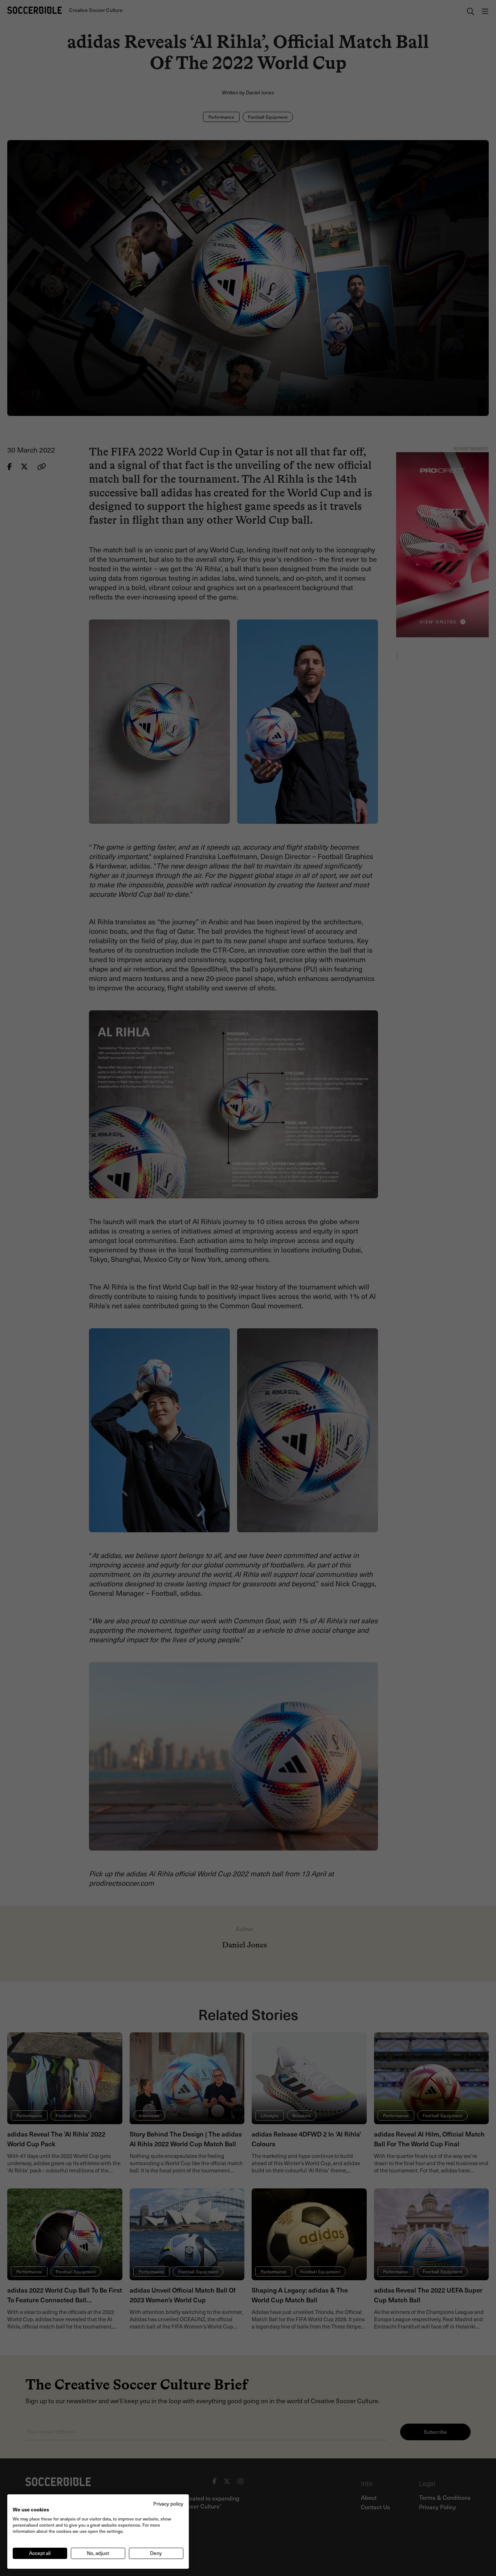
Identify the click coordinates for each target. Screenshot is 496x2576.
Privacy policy (168, 2504)
